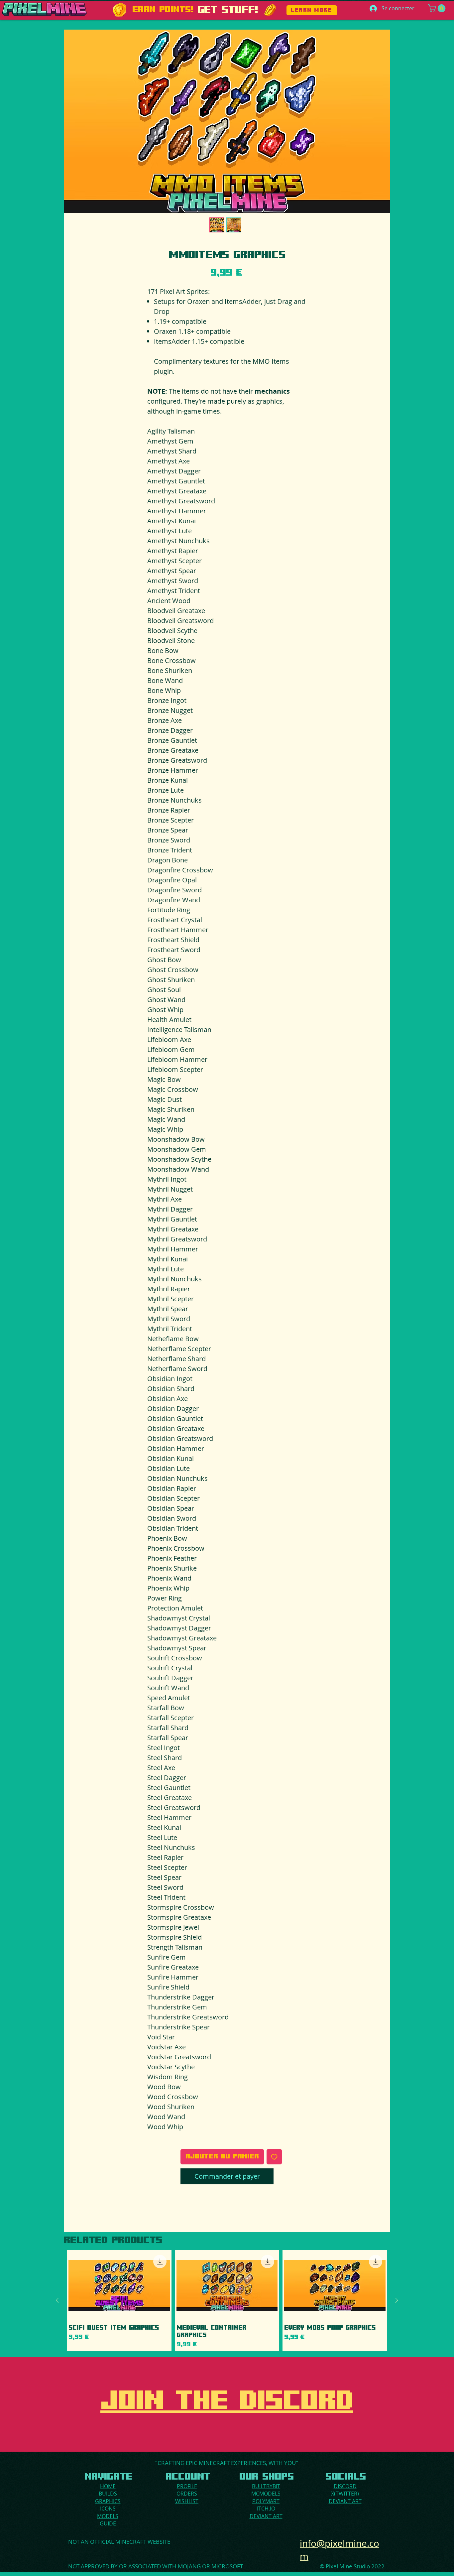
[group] (227, 2300)
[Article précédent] (57, 2300)
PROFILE (187, 2486)
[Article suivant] (397, 2300)
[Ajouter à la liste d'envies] (274, 2157)
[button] (438, 8)
